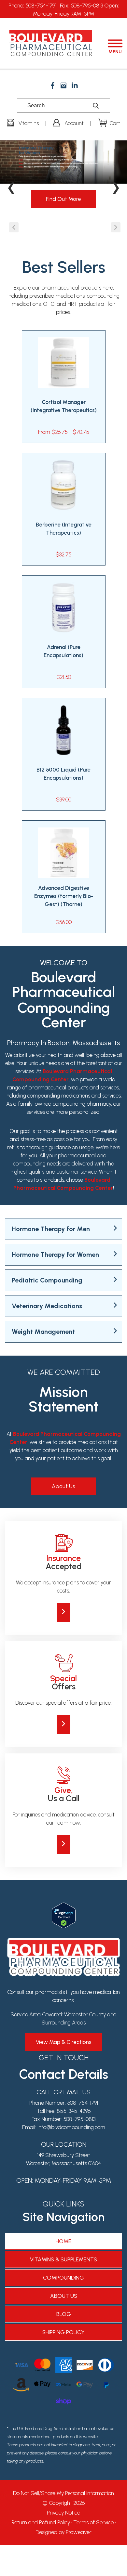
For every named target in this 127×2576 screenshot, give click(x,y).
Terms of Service (93, 2522)
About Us (63, 1486)
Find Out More (63, 199)
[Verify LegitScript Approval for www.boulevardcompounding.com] (64, 1906)
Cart (115, 123)
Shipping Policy (63, 2332)
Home (63, 2241)
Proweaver (79, 2532)
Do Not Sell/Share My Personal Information (63, 2493)
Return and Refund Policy (41, 2522)
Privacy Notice (63, 2513)
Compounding (63, 2278)
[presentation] (14, 227)
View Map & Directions (64, 2042)
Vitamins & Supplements (63, 2259)
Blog (64, 2314)
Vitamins (29, 123)
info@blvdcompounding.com (71, 2127)
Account (74, 123)
